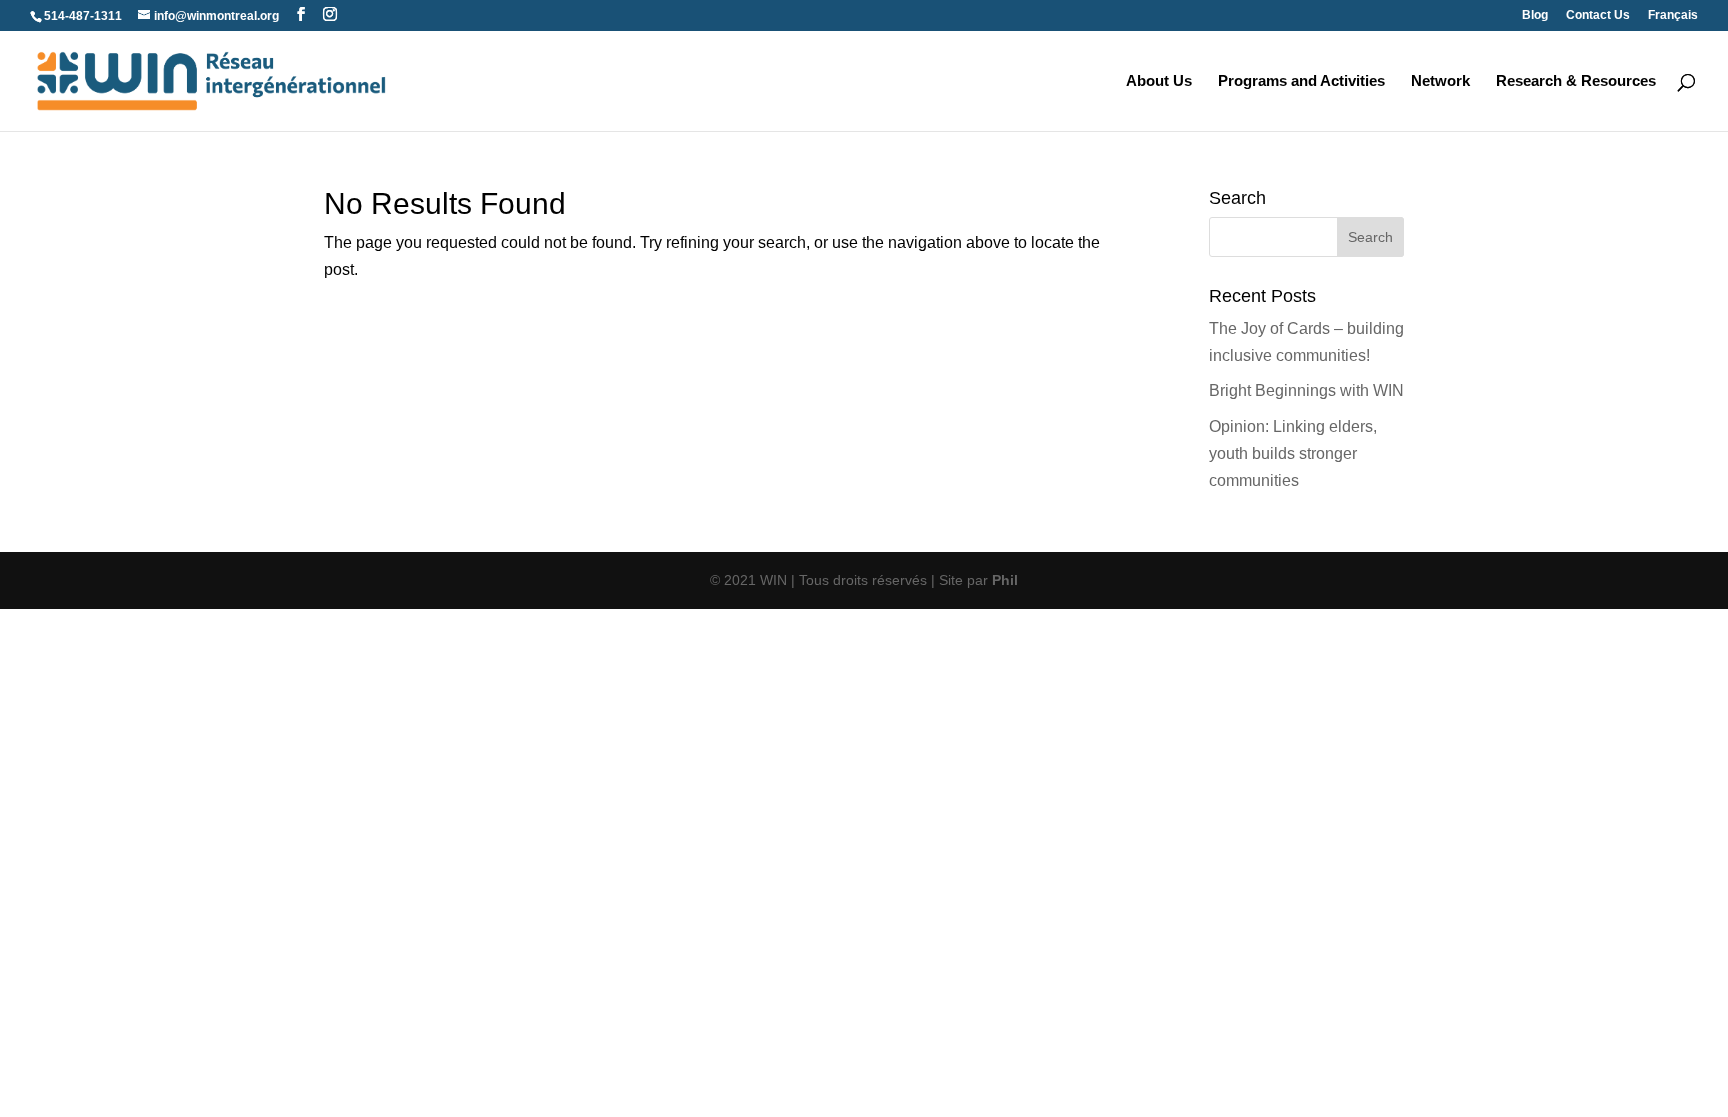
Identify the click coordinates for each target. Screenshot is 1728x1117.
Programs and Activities (1301, 81)
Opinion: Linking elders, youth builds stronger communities (1293, 453)
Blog (1535, 15)
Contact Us (1598, 15)
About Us (1159, 81)
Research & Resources (1576, 81)
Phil (1005, 580)
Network (1440, 81)
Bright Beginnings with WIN (1306, 390)
